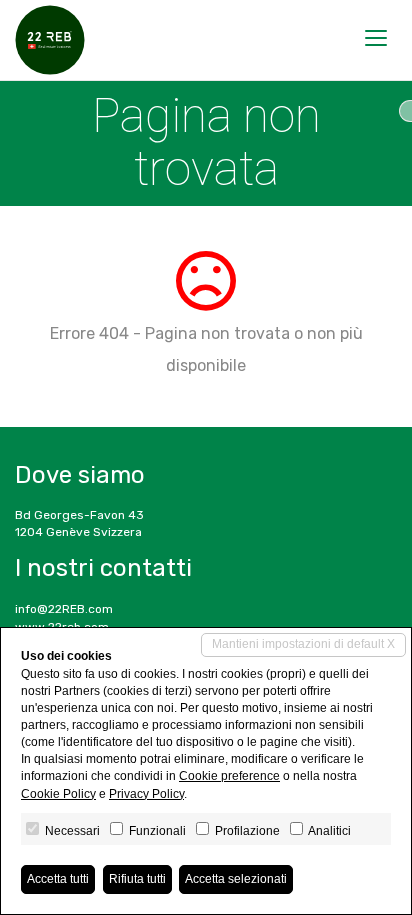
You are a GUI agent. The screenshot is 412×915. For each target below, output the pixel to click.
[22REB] (50, 40)
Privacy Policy (146, 794)
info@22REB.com (64, 609)
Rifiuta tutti (137, 879)
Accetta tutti (58, 879)
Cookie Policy (58, 794)
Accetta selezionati (236, 879)
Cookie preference (229, 776)
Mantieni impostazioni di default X (303, 644)
